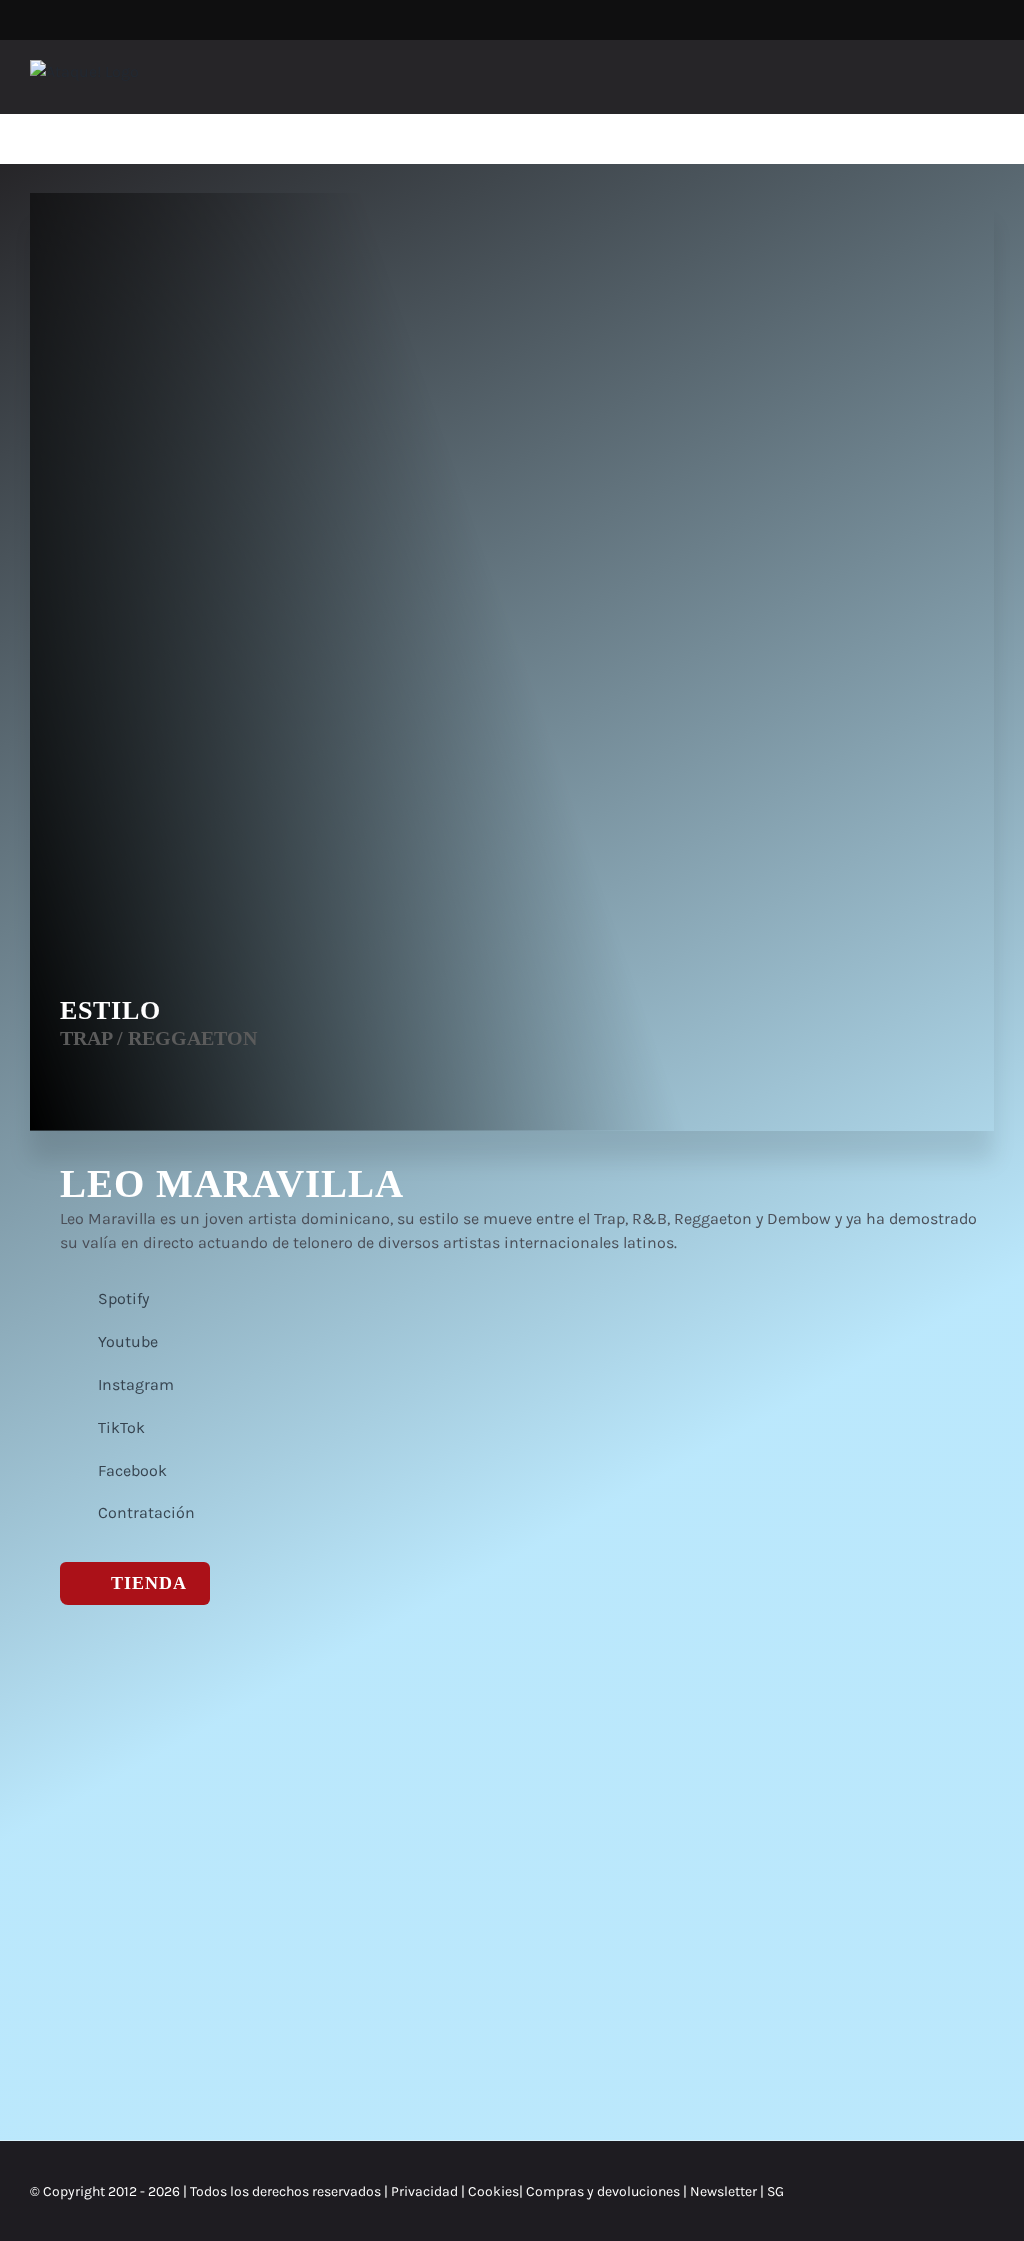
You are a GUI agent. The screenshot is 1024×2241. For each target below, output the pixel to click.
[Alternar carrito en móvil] (950, 82)
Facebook (132, 1470)
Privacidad (424, 2191)
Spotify (123, 1298)
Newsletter (725, 2191)
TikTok (121, 1427)
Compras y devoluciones (603, 2191)
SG (775, 2191)
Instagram (136, 1384)
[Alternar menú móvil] (986, 82)
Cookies (493, 2191)
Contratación (146, 1512)
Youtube (128, 1341)
